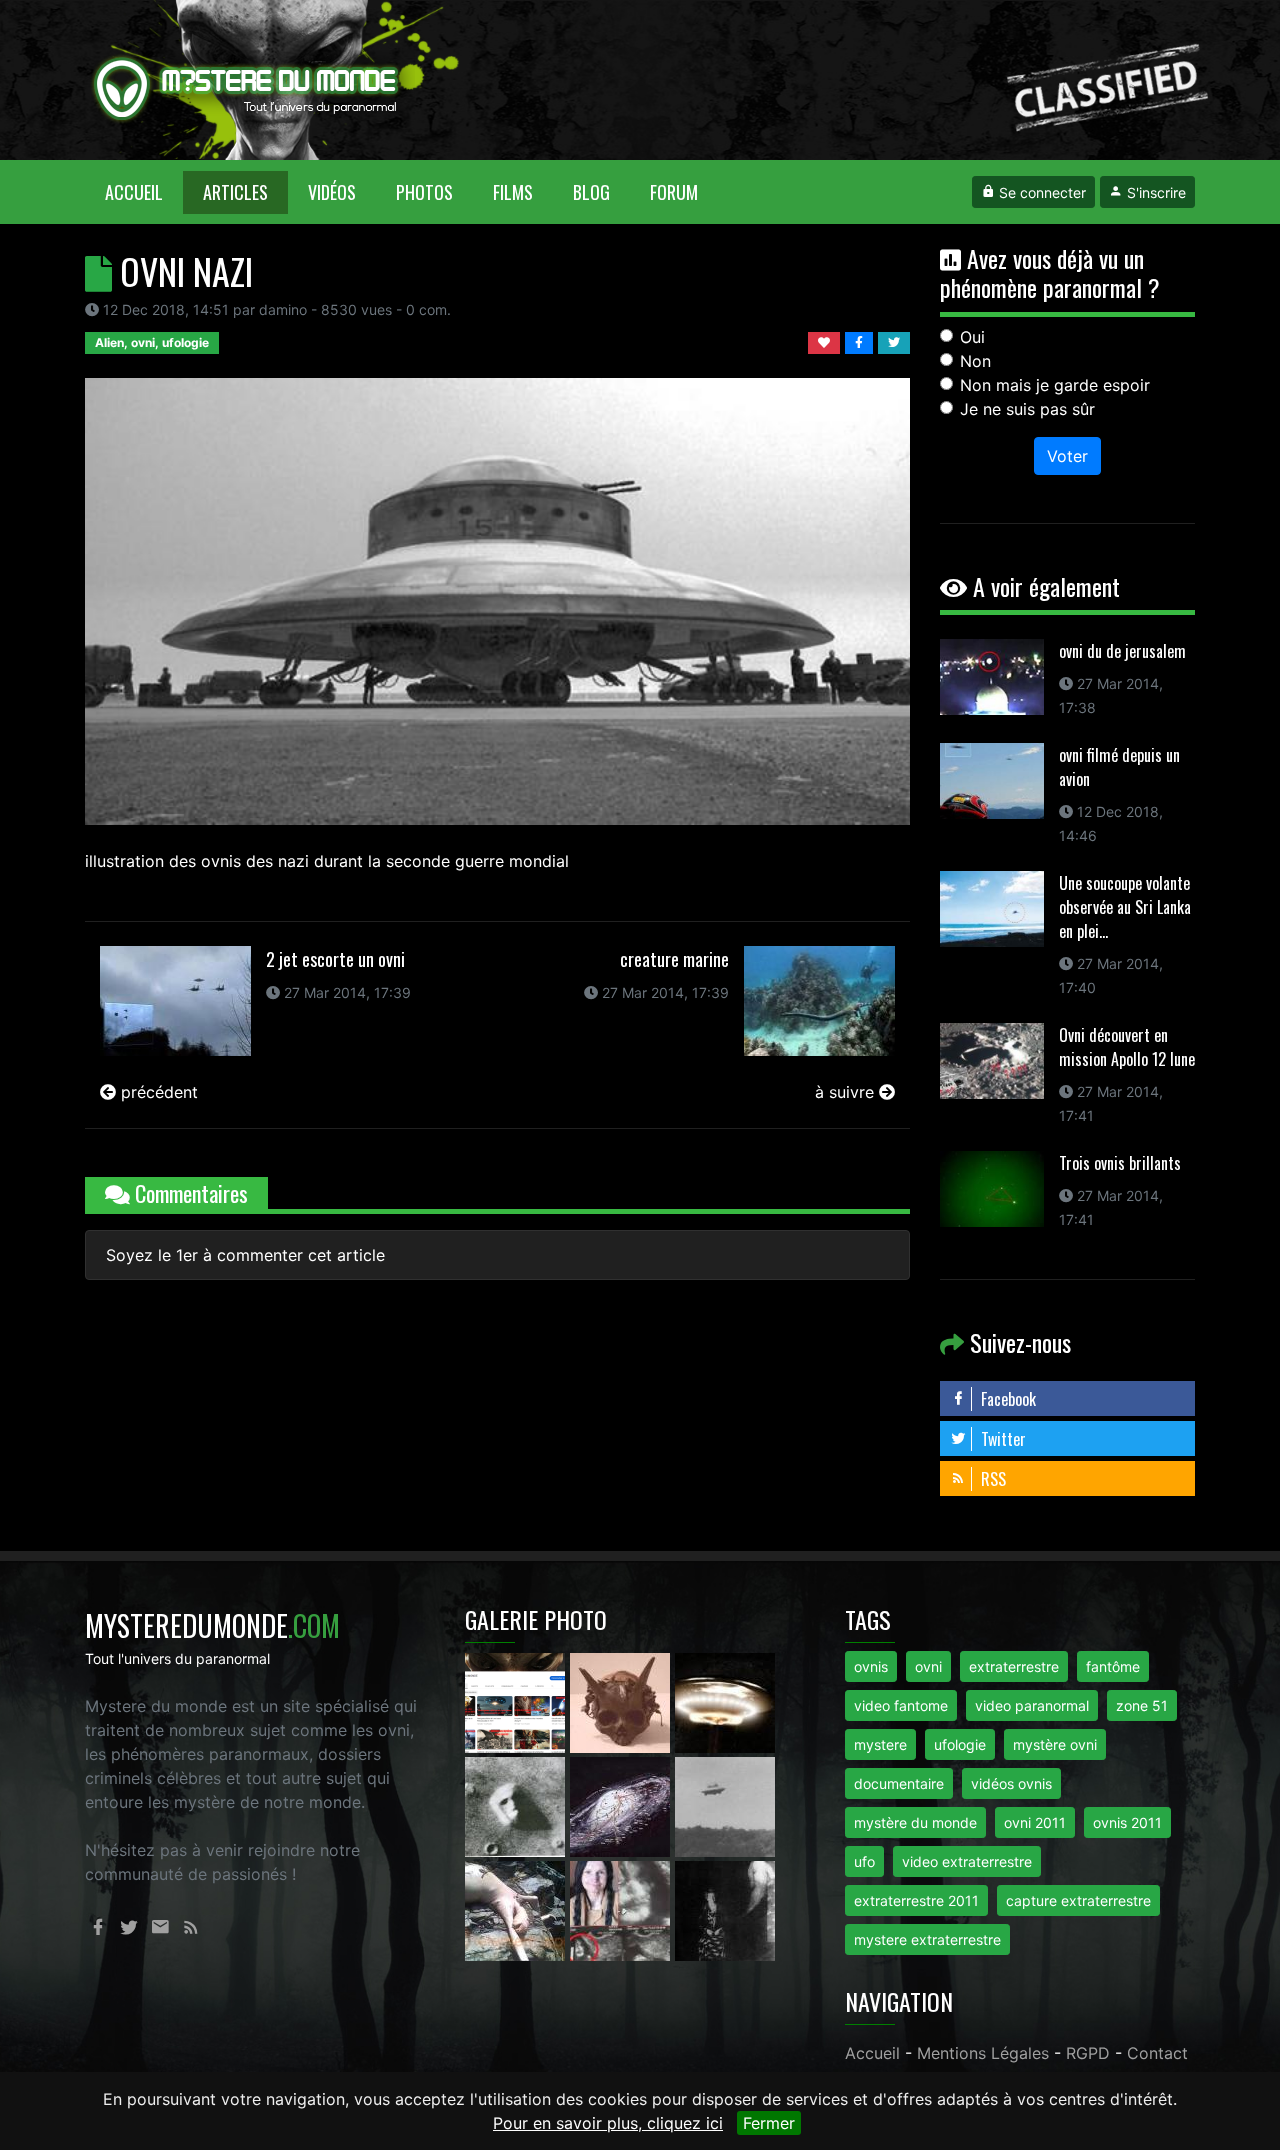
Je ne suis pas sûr (1027, 409)
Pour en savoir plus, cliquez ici (608, 2123)
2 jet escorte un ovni (335, 959)
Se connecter (1040, 192)
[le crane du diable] (622, 1701)
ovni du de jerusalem (1122, 651)
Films (513, 192)
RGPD (1088, 2053)
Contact (1157, 2053)
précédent (157, 1092)
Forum (674, 192)
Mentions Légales (983, 2053)
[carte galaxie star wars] (622, 1805)
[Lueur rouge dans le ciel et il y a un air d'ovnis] (725, 1701)
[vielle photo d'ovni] (725, 1805)
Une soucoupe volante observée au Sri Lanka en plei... (1125, 907)
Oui (972, 337)
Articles (235, 192)
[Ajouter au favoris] (826, 341)
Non (975, 361)
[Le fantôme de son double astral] (725, 1909)
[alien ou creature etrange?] (517, 1909)
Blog (591, 192)
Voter (1067, 456)
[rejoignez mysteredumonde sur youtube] (517, 1701)
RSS (991, 1479)
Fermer (769, 2123)
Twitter (1001, 1439)
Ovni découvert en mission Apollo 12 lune (1127, 1047)
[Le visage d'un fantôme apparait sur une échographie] (622, 1909)
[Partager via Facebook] (861, 341)
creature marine (674, 959)
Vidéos (332, 192)
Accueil (144, 191)
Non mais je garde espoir (1055, 385)
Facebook (1006, 1399)
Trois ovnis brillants (1120, 1163)
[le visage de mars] (517, 1805)
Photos (424, 192)
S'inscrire (1154, 192)
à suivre (847, 1092)
